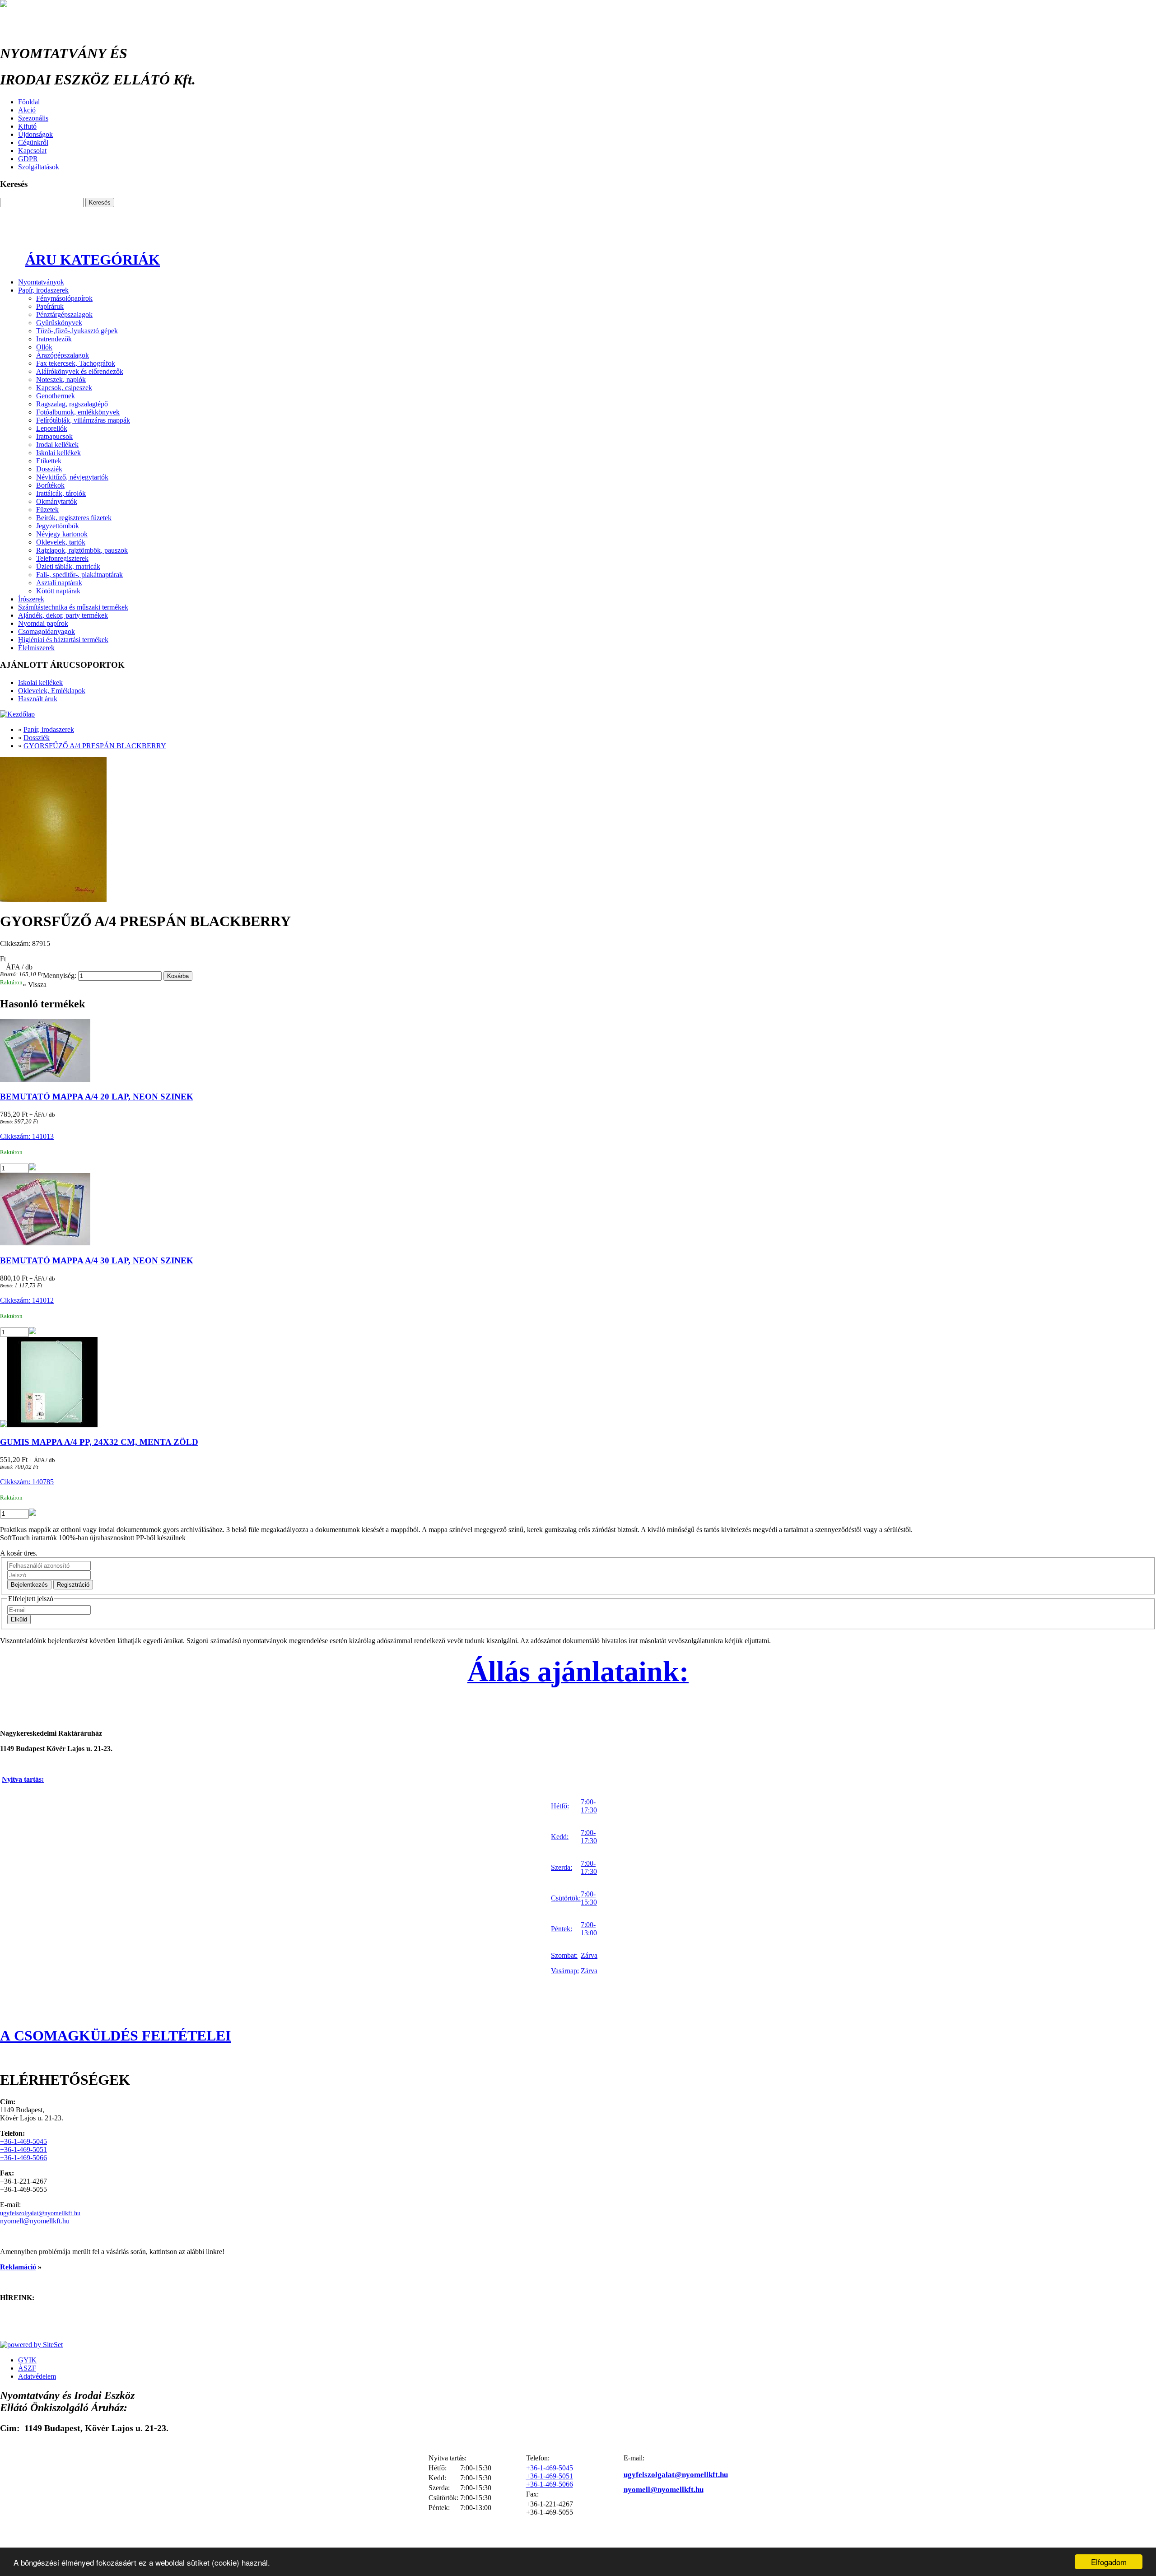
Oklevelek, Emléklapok (52, 691)
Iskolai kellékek (58, 453)
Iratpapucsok (54, 436)
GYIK (27, 2360)
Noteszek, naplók (61, 380)
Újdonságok (35, 134)
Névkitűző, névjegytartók (72, 477)
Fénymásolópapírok (64, 298)
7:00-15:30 (589, 1898)
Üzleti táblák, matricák (68, 566)
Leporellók (52, 428)
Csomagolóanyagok (47, 631)
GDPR (28, 159)
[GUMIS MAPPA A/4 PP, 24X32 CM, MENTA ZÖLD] (578, 1383)
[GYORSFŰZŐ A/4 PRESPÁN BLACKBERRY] (578, 830)
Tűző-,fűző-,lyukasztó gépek (77, 331)
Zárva (589, 1955)
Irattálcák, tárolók (61, 493)
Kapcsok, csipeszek (64, 388)
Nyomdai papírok (43, 623)
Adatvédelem (37, 2376)
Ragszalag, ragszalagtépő (72, 404)
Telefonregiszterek (62, 558)
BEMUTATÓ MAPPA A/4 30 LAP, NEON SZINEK (97, 1260)
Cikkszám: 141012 (27, 1300)
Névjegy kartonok (62, 534)
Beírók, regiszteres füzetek (74, 518)
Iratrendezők (54, 339)
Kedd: (560, 1837)
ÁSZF (27, 2368)
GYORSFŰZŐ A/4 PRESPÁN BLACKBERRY (95, 746)
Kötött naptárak (58, 591)
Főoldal (29, 102)
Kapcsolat (32, 151)
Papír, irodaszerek (43, 290)
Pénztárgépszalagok (64, 314)
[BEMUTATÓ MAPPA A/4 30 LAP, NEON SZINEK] (578, 1210)
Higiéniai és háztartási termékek (63, 640)
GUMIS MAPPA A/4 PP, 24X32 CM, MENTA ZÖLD (99, 1442)
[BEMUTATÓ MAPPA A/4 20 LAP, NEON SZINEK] (578, 1051)
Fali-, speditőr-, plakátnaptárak (79, 575)
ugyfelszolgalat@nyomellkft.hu (40, 2213)
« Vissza (35, 985)
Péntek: (562, 1929)
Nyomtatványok (41, 282)
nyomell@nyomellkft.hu (35, 2221)
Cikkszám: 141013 (27, 1136)
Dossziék (49, 469)
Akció (27, 110)
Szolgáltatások (39, 167)
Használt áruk (38, 699)
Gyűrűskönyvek (59, 323)
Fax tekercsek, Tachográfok (76, 363)
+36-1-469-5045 (23, 2141)
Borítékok (50, 485)
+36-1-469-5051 (23, 2150)
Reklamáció (18, 2267)
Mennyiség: (60, 976)
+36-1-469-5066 (23, 2158)
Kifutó (27, 126)
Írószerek (31, 599)
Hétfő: (560, 1806)
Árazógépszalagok (63, 355)
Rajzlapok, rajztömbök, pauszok (82, 550)
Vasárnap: (565, 1971)
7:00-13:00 (589, 1929)
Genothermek (56, 396)
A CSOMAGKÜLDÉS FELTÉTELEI (115, 2036)
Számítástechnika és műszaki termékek (73, 607)
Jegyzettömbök (58, 526)
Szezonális (33, 118)
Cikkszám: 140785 (27, 1482)
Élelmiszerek (36, 648)
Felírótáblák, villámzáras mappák (83, 420)
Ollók (44, 347)
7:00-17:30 (589, 1806)
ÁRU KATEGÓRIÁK (93, 260)
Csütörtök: (566, 1898)
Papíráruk (50, 306)
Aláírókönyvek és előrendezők (80, 371)
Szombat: (564, 1955)
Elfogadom (1109, 2562)
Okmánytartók (57, 501)
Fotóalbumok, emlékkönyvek (78, 412)
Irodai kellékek (57, 445)
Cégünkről (33, 142)
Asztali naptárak (59, 583)
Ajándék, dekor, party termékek (63, 615)
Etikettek (49, 461)
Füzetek (47, 510)
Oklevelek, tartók (61, 542)
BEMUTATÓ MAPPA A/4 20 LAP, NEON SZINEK (97, 1097)
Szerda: (562, 1867)
